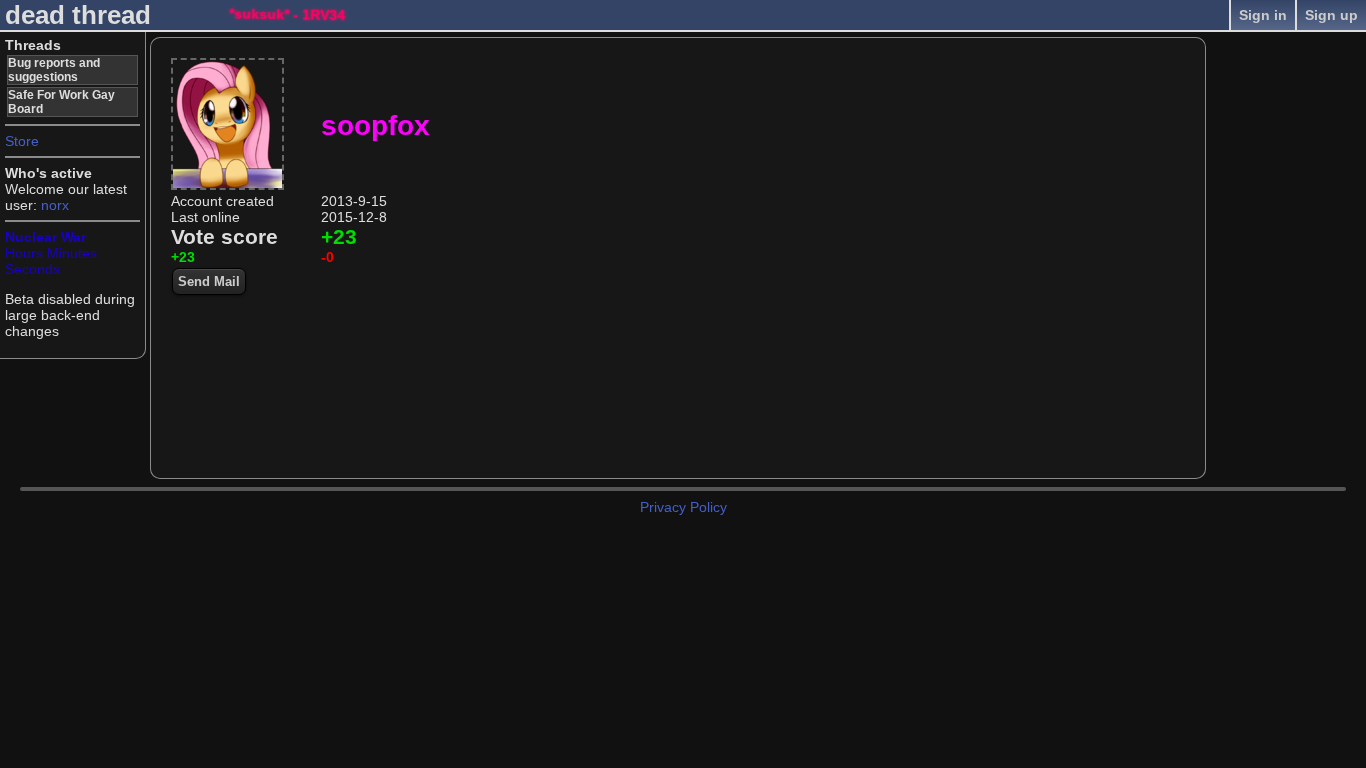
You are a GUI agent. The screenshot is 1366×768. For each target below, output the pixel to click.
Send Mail (209, 281)
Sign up (1331, 15)
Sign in (1263, 15)
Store (22, 141)
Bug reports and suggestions (54, 70)
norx (55, 205)
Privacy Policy (683, 507)
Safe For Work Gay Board (61, 102)
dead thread (78, 15)
